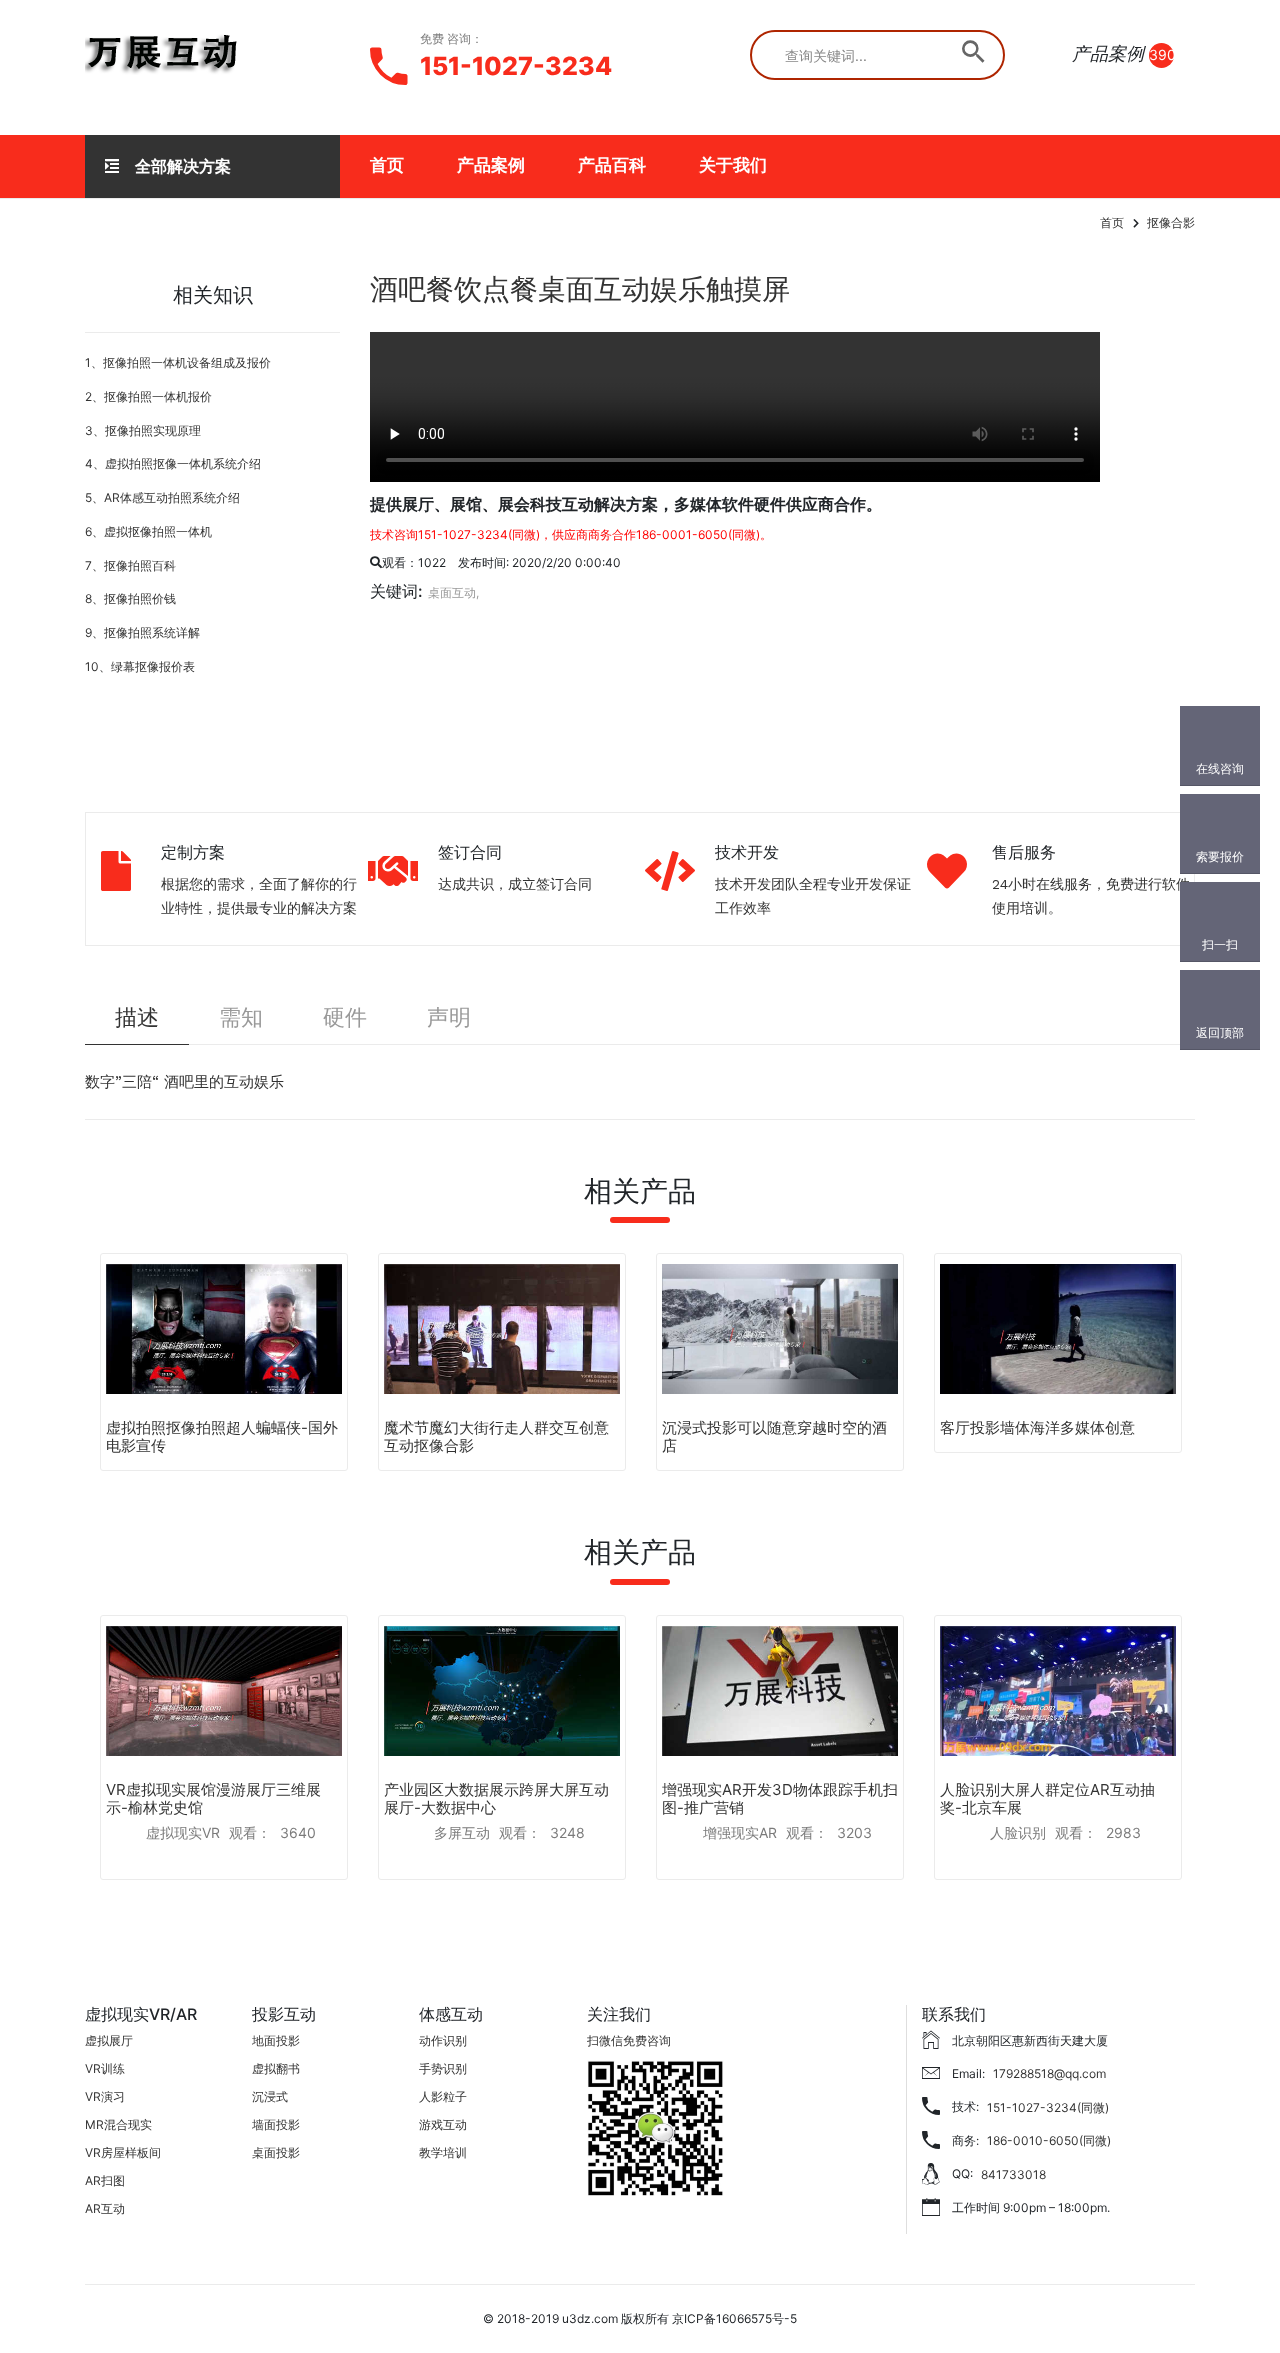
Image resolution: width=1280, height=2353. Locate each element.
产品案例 (491, 165)
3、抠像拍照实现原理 (143, 429)
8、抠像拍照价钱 (130, 598)
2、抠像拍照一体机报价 (148, 396)
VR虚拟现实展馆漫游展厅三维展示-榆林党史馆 (213, 1798)
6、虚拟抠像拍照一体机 (148, 531)
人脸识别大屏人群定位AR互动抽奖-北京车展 (1047, 1798)
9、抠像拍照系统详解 (142, 632)
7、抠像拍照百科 (130, 564)
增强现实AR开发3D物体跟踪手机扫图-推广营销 (780, 1798)
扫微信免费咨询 (629, 2040)
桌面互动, (453, 592)
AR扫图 (105, 2180)
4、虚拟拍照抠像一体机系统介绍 (173, 463)
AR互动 (105, 2208)
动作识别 (443, 2040)
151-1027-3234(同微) (1048, 2107)
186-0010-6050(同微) (1049, 2140)
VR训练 (105, 2068)
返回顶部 (1220, 1032)
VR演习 (105, 2096)
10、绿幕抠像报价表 (140, 666)
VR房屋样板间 (123, 2152)
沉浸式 (270, 2096)
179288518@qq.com (1049, 2073)
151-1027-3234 (516, 66)
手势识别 (443, 2068)
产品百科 (612, 165)
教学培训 (443, 2152)
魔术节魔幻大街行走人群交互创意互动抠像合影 (496, 1436)
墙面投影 (276, 2124)
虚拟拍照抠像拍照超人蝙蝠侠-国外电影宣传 (222, 1436)
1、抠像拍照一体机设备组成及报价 (178, 362)
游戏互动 (443, 2124)
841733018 (1013, 2174)
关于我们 (733, 165)
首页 (387, 165)
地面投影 (276, 2040)
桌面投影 (276, 2152)
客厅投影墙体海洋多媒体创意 (1037, 1427)
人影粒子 (443, 2096)
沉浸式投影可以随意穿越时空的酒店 (774, 1436)
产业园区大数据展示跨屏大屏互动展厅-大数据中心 (496, 1798)
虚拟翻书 (276, 2068)
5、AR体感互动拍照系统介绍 (162, 497)
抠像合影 (1171, 222)
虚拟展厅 (109, 2040)
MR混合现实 (118, 2124)
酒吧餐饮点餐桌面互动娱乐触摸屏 (580, 289)
